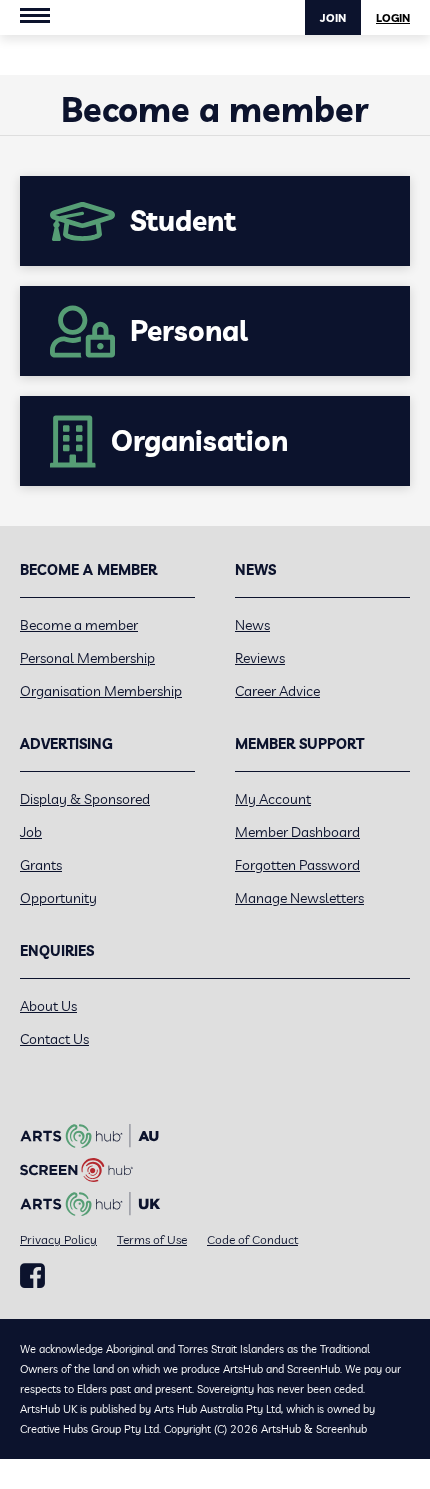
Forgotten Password (297, 865)
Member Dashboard (297, 832)
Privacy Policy (58, 1239)
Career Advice (277, 691)
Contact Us (54, 1039)
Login (393, 18)
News (252, 625)
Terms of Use (152, 1239)
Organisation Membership (101, 691)
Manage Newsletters (299, 898)
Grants (41, 865)
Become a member (79, 625)
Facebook (32, 1276)
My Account (273, 799)
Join (333, 18)
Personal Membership (87, 658)
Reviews (260, 658)
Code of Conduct (252, 1239)
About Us (48, 1006)
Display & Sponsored (85, 799)
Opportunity (58, 898)
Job (31, 832)
